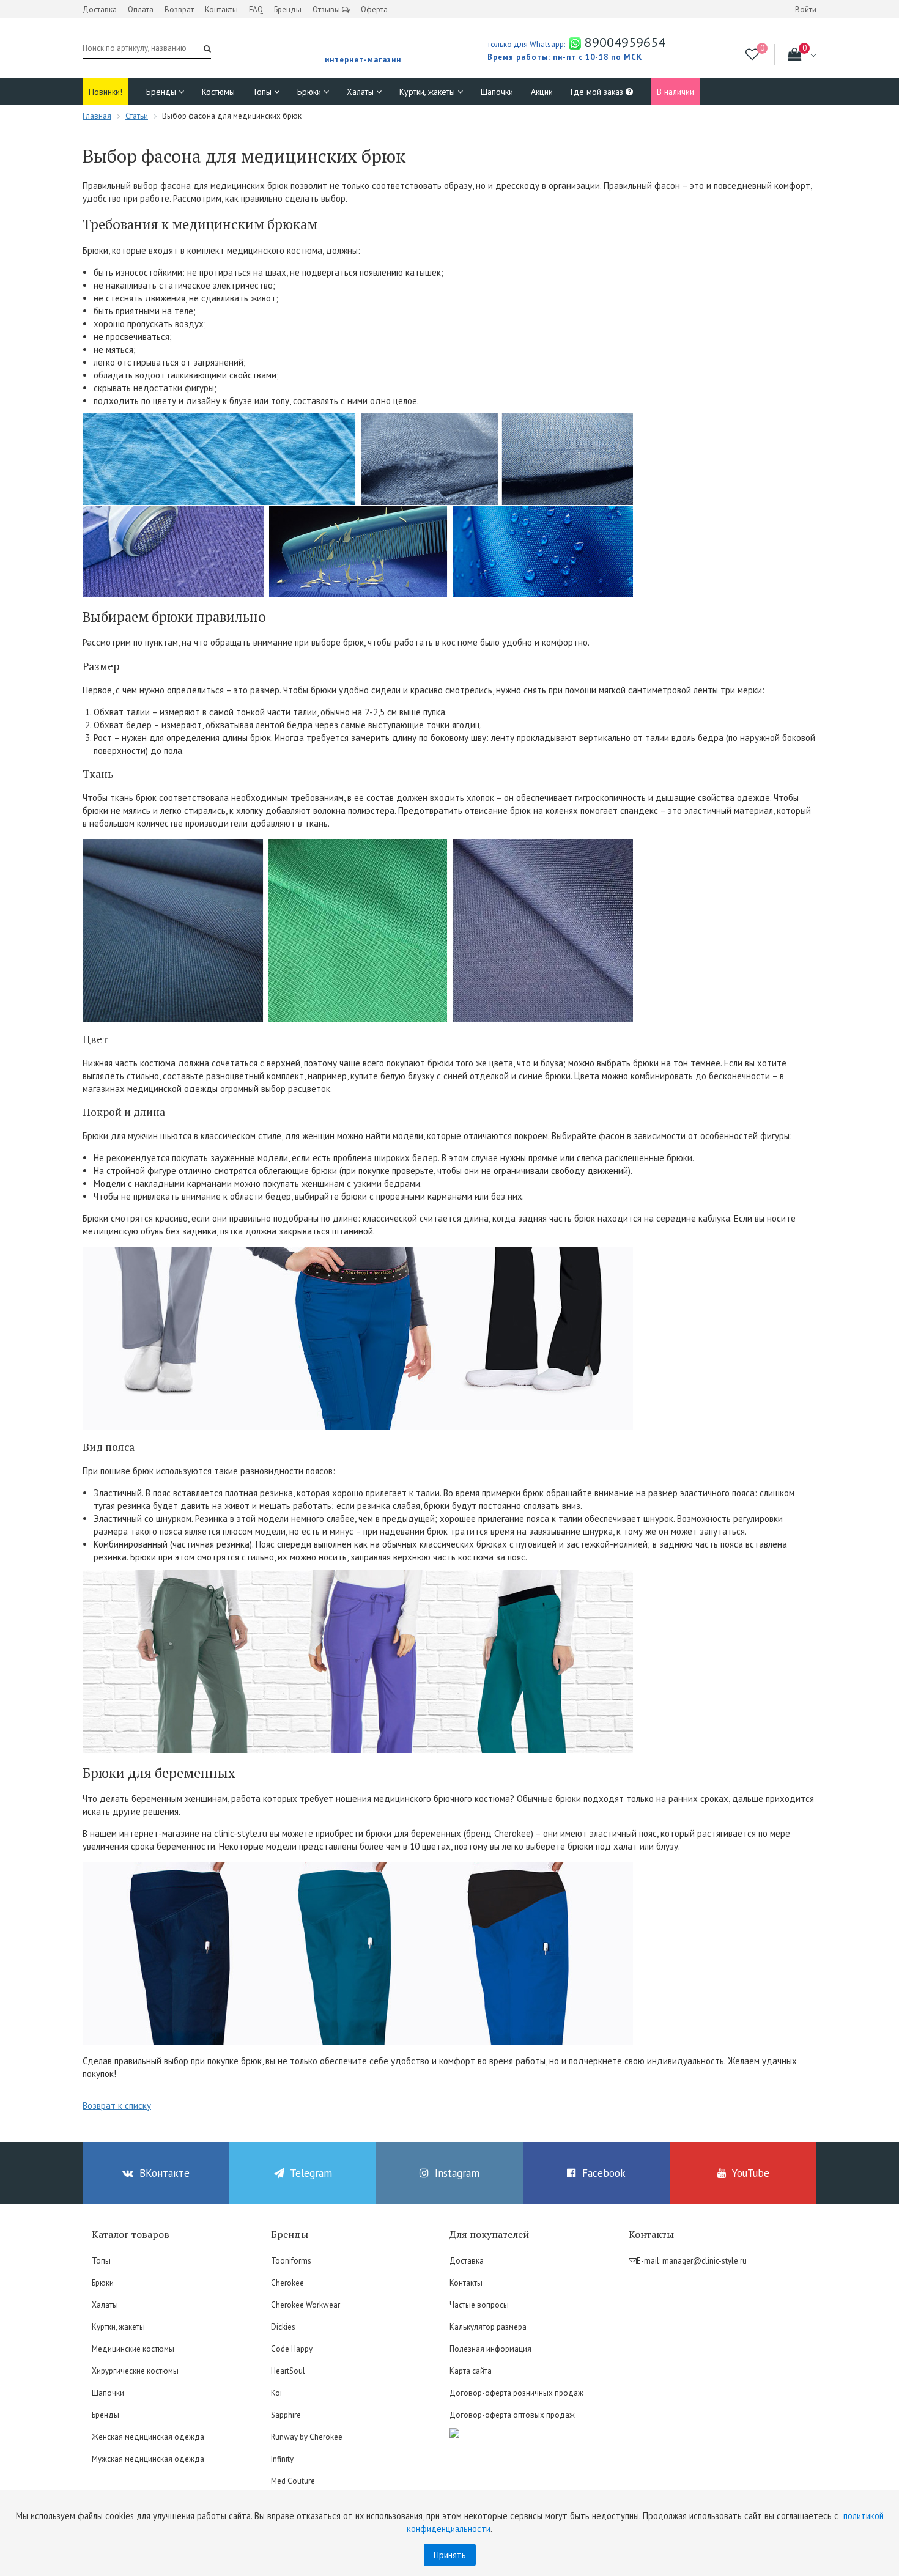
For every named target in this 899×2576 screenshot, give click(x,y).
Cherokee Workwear (305, 2305)
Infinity (282, 2459)
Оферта (374, 9)
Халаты (361, 92)
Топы (263, 92)
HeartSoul (288, 2371)
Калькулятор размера (488, 2327)
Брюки (310, 92)
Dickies (283, 2327)
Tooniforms (291, 2261)
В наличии (675, 92)
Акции (542, 92)
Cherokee (287, 2283)
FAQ (256, 9)
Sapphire (286, 2415)
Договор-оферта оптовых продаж (512, 2415)
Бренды (288, 9)
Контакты (221, 9)
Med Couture (293, 2481)
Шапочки (497, 92)
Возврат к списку (117, 2105)
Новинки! (105, 92)
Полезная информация (490, 2349)
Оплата (141, 9)
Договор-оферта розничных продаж (516, 2393)
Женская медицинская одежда (148, 2437)
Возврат (179, 9)
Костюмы (218, 92)
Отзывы (327, 9)
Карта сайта (471, 2371)
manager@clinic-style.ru (705, 2261)
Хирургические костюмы (135, 2371)
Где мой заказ (598, 92)
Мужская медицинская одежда (148, 2459)
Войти (806, 9)
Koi (276, 2393)
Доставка (100, 9)
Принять (450, 2555)
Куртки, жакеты (428, 92)
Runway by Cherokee (307, 2437)
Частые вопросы (479, 2305)
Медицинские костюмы (133, 2349)
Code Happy (292, 2349)
